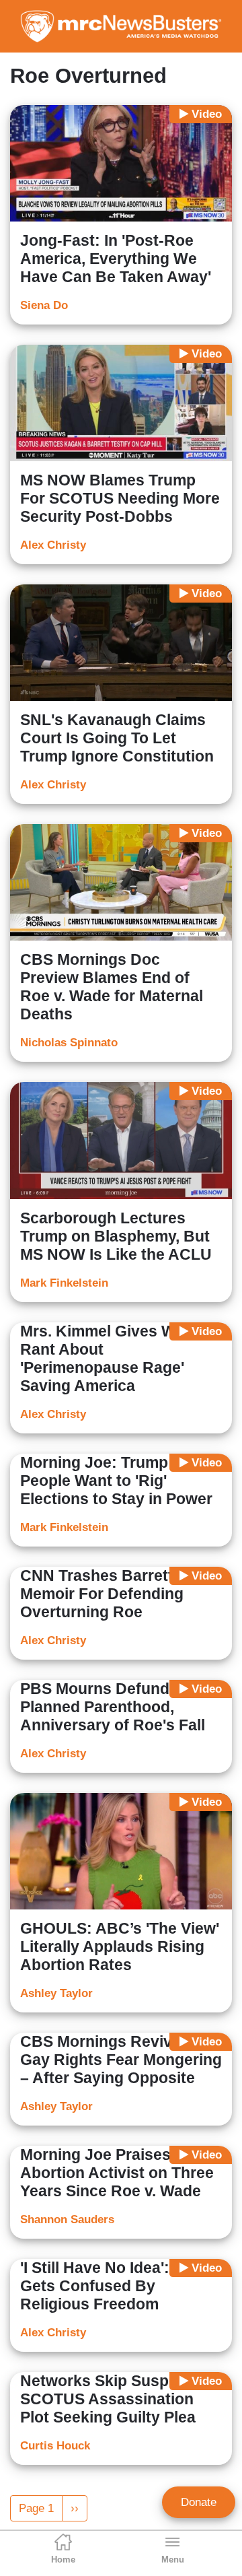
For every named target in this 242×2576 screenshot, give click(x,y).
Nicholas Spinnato (69, 1043)
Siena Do (44, 305)
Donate (199, 2502)
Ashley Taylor (56, 1993)
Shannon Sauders (67, 2219)
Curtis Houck (55, 2446)
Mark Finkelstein (64, 1283)
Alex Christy (53, 545)
